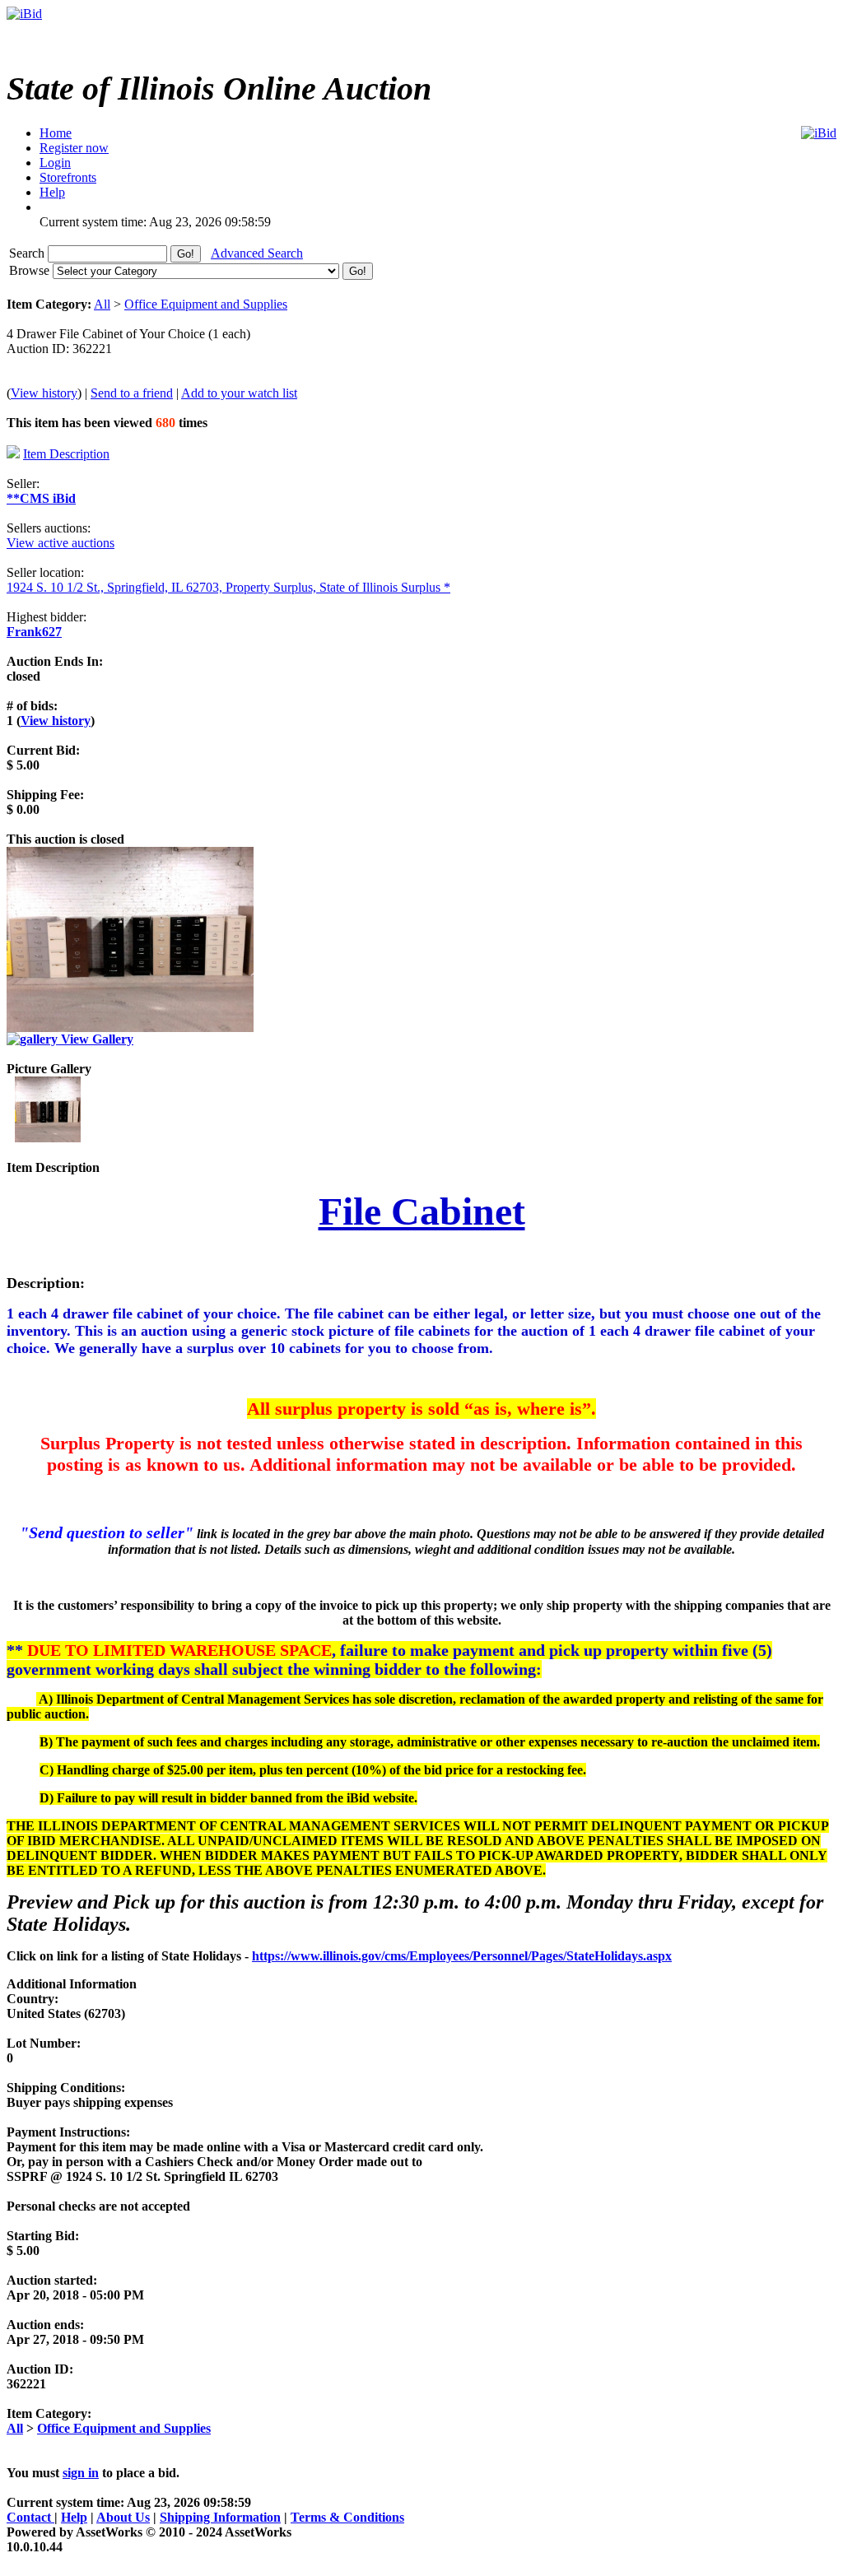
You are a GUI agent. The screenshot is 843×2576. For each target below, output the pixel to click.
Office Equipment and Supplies (206, 304)
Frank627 (34, 632)
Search (28, 253)
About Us (123, 2517)
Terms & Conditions (347, 2517)
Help (74, 2517)
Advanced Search (257, 253)
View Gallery (95, 1039)
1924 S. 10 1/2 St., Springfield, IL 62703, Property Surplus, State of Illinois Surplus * (228, 587)
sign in (81, 2473)
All (102, 304)
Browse (31, 270)
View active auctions (61, 543)
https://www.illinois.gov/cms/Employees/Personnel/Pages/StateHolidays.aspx (462, 1956)
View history (44, 393)
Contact (30, 2517)
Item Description (66, 454)
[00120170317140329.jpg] (48, 1138)
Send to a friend (132, 393)
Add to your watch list (239, 393)
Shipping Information (220, 2517)
